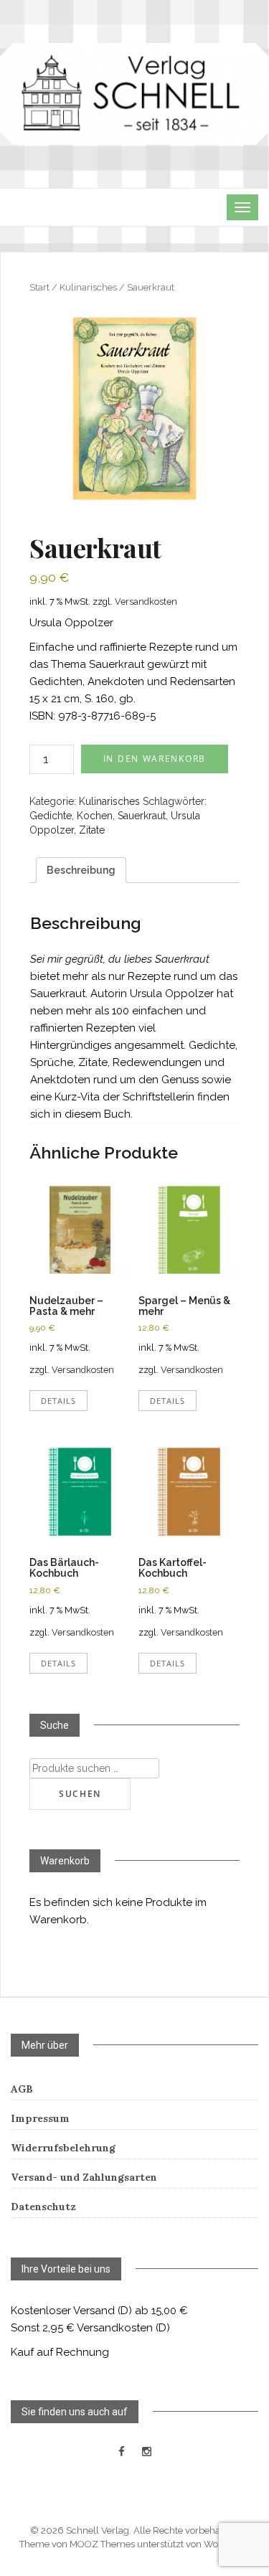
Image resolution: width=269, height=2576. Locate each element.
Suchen (80, 1794)
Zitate (92, 830)
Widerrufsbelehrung (63, 2148)
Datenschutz (43, 2207)
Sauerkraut (142, 816)
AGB (22, 2089)
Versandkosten (146, 601)
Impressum (40, 2118)
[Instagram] (147, 2452)
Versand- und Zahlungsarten (84, 2177)
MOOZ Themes (102, 2544)
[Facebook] (122, 2452)
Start (39, 287)
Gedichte (51, 816)
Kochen (95, 816)
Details (58, 1401)
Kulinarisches (88, 287)
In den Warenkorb (155, 759)
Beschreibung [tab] (81, 870)
